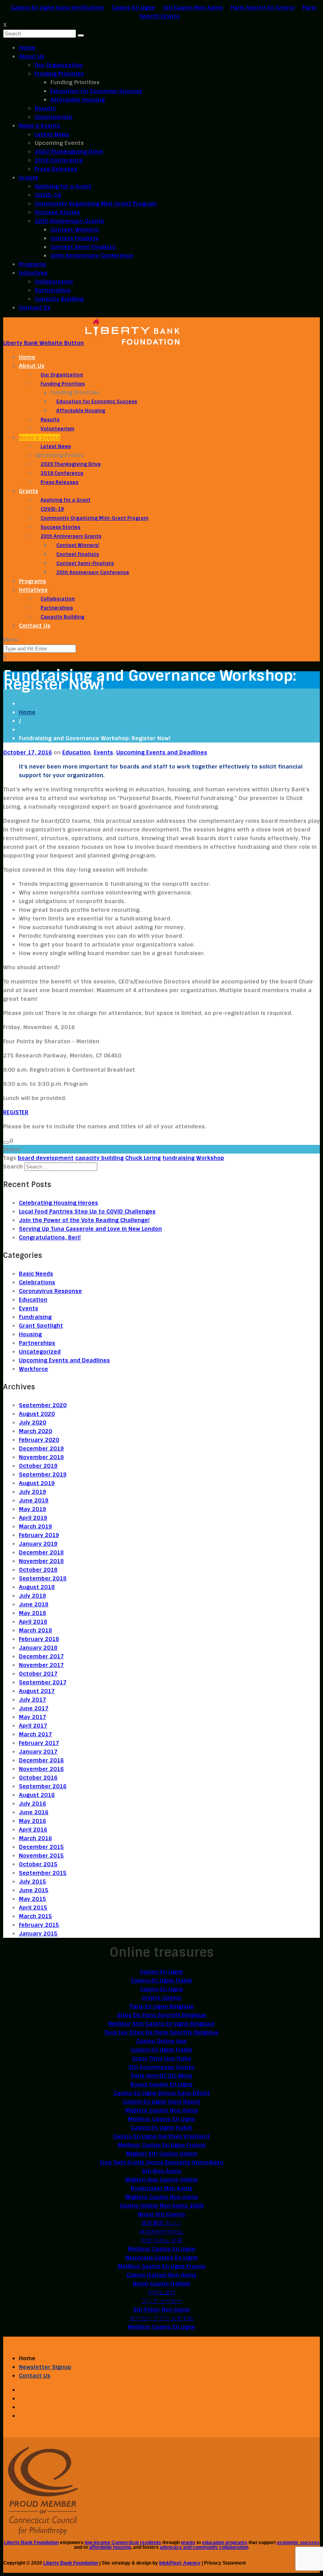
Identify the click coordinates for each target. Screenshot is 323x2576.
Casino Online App (161, 2041)
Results (45, 108)
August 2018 (37, 1587)
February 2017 (39, 1743)
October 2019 (38, 1466)
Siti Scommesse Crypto (161, 2067)
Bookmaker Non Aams (162, 2188)
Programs (32, 264)
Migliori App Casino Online (161, 2180)
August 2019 (37, 1483)
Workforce (33, 1369)
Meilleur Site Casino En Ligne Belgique (161, 2024)
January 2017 (38, 1752)
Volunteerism (54, 117)
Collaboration (54, 281)
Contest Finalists (74, 238)
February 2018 (39, 1639)
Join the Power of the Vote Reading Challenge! (84, 1220)
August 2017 (37, 1691)
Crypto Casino (161, 1998)
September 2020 (43, 1405)
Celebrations (37, 1282)
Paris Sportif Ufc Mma (161, 2076)
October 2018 (38, 1570)
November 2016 (41, 1769)
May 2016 (32, 1821)
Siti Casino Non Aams (193, 7)
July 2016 (32, 1804)
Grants (29, 178)
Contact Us (35, 307)
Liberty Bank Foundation (31, 2543)
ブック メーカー (161, 2301)
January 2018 (38, 1648)
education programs (225, 2543)
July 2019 (32, 1492)
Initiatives (33, 273)
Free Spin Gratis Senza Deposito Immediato (161, 2162)
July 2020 (32, 1422)
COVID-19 (48, 195)
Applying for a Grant (63, 186)
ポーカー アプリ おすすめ (161, 2318)
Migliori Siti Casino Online (162, 2154)
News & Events (40, 126)
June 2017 (34, 1708)
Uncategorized (40, 1352)
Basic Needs (36, 1274)
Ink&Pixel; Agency (180, 2563)
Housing (30, 1334)
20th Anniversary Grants (69, 221)
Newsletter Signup (45, 2367)
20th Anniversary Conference (92, 256)
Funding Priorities (59, 74)
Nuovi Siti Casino (161, 2214)
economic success (298, 2543)
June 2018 (34, 1604)
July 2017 (32, 1700)
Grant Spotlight (41, 1326)
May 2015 (32, 1899)
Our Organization (59, 65)
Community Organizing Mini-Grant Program (96, 204)
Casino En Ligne (134, 7)
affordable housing (110, 2547)
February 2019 (39, 1535)
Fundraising (35, 1317)
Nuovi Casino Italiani (161, 2283)
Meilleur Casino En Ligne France (162, 2145)
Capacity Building (59, 299)
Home (27, 48)
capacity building (99, 1158)
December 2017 (41, 1656)
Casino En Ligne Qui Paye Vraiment (161, 2136)
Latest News (52, 134)
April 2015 (33, 1907)
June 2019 (34, 1500)
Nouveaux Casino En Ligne (161, 2257)
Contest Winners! (75, 230)
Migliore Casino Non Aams (162, 2110)
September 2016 (43, 1786)
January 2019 (38, 1544)
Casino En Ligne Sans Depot (162, 2102)
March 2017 (35, 1734)
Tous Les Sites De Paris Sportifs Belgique (161, 2032)
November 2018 (41, 1561)
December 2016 (41, 1760)
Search (13, 1167)
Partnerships (53, 290)
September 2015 (43, 1873)
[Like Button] (6, 1143)
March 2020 (35, 1431)
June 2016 (34, 1812)
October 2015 (38, 1864)
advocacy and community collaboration (204, 2547)
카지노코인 (161, 2292)
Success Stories (57, 212)
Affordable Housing (78, 100)
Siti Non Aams (161, 2171)
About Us (32, 56)
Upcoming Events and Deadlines (162, 752)
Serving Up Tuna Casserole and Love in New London (90, 1229)
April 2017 (33, 1726)
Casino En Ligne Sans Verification (58, 7)
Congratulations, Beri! (50, 1237)
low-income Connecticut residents (123, 2543)
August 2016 (37, 1795)
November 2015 (41, 1856)
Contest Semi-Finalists (83, 247)
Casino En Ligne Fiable (161, 1980)
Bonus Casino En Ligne (161, 2084)
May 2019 (32, 1509)
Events (103, 752)
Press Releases (56, 169)
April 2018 (33, 1622)
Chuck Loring (143, 1158)
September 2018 (43, 1578)
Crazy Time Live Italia (161, 2058)
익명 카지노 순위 (161, 2240)
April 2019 (33, 1518)
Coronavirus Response (50, 1291)
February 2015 (39, 1925)
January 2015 (38, 1933)
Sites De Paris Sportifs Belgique (162, 2015)
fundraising (178, 1158)
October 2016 (38, 1778)
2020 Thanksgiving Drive (69, 152)
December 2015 (41, 1847)
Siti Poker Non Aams (161, 2309)
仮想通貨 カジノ (161, 2223)
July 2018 (32, 1596)
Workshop (210, 1158)
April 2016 (33, 1830)
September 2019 (43, 1474)
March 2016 (35, 1838)
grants (188, 2543)
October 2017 (38, 1674)
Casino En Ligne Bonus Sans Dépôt (162, 2093)
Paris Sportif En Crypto (263, 7)
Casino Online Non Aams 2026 (162, 2206)
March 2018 (35, 1630)
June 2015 (34, 1890)
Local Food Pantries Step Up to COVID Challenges (87, 1211)
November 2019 (41, 1457)
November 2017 (41, 1665)
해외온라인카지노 (161, 2232)
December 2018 (41, 1552)
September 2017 (43, 1682)
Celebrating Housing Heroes (58, 1203)
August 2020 (37, 1414)
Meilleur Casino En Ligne (162, 2119)
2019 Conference (59, 160)
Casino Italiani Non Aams (161, 2275)
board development (46, 1158)
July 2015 (32, 1882)
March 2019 (35, 1526)
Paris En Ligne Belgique (162, 2006)
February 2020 (39, 1440)
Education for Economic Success (96, 91)
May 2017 (32, 1717)
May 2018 (32, 1613)
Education (76, 752)
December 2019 (41, 1448)
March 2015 (35, 1916)
